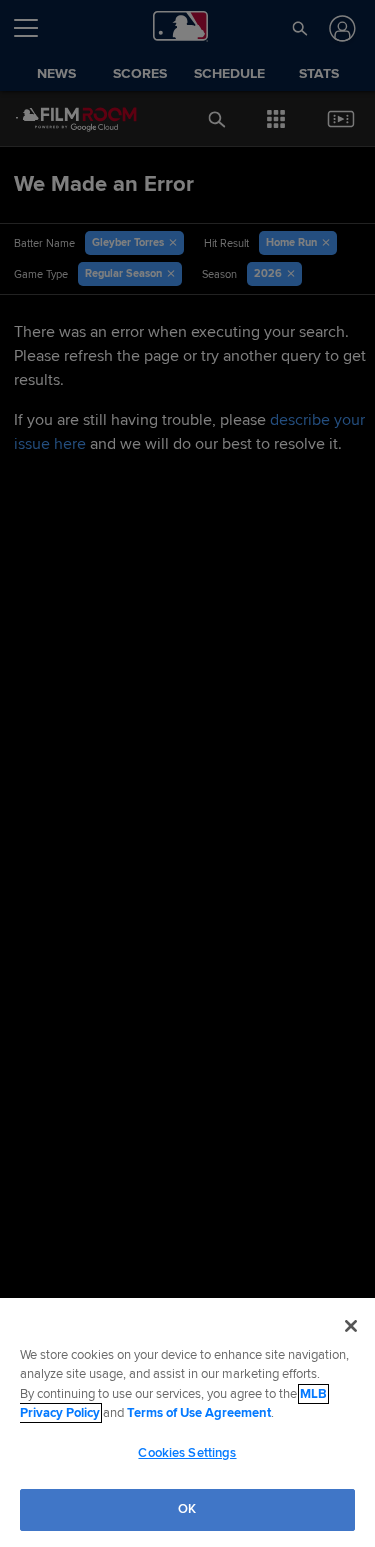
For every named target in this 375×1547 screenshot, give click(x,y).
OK (187, 1509)
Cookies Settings (187, 1453)
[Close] (351, 1326)
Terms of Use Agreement (199, 1413)
